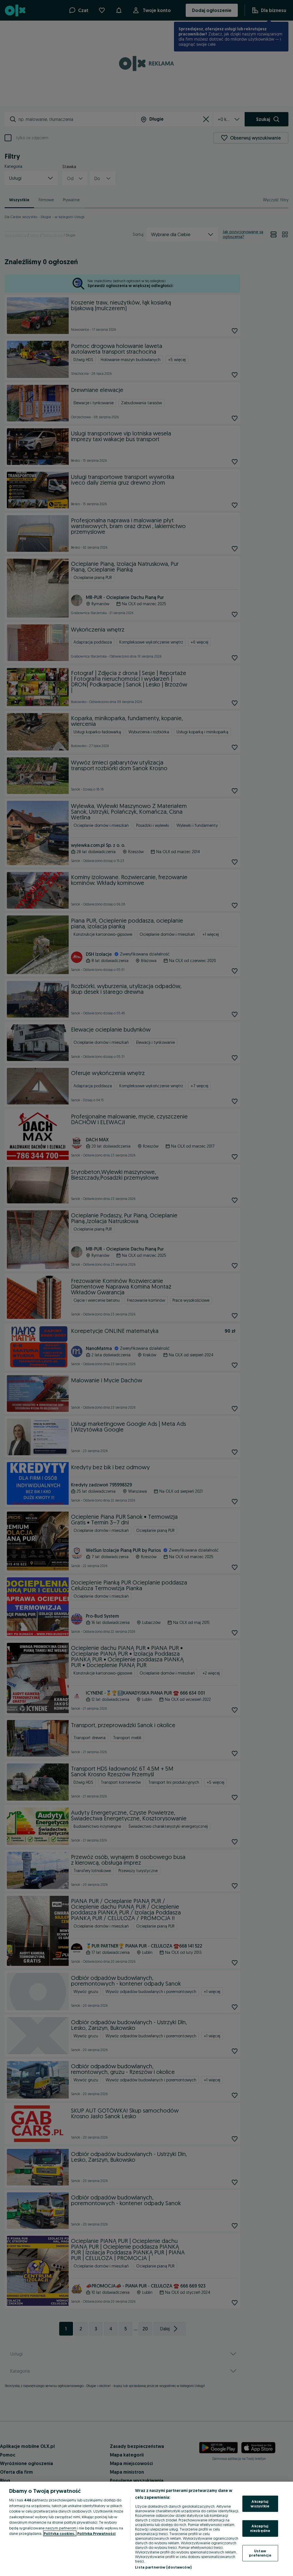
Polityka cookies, (60, 2533)
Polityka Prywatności (96, 2533)
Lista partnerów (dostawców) (163, 2567)
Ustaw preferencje (260, 2553)
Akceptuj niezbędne (260, 2528)
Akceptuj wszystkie (260, 2504)
